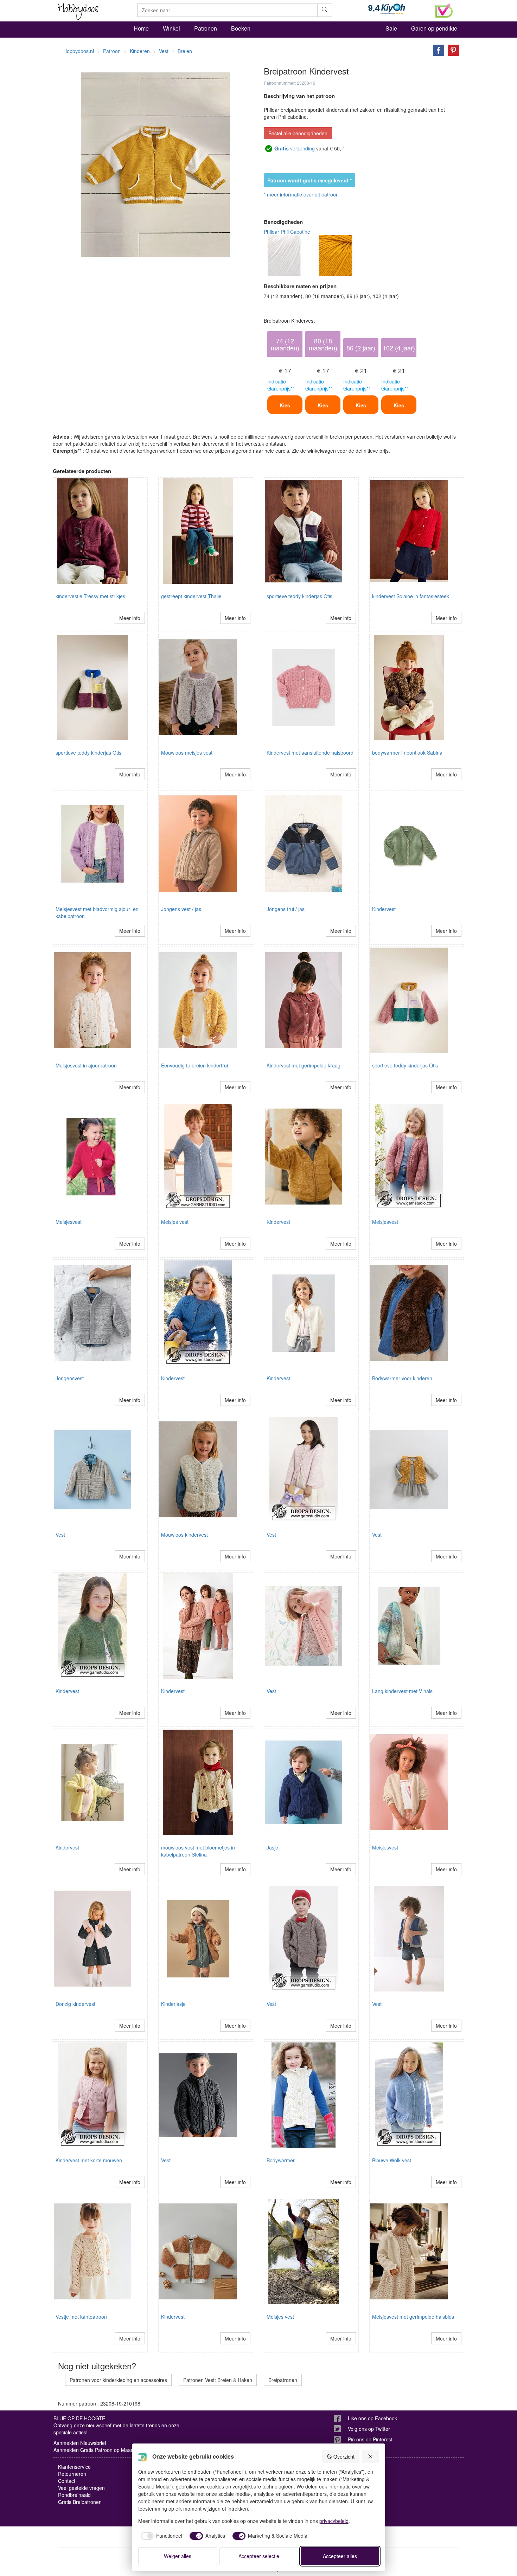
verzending (295, 148)
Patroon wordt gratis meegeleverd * (309, 180)
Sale (391, 28)
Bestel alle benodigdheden (298, 133)
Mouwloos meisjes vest (187, 753)
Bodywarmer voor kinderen (402, 1378)
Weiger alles (178, 2556)
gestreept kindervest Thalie (191, 596)
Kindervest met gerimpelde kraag (304, 1065)
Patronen (206, 28)
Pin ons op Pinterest (370, 2439)
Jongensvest (70, 1378)
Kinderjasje (173, 2004)
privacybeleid (334, 2521)
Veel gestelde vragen (81, 2488)
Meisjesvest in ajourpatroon (86, 1065)
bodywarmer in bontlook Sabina (407, 753)
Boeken (241, 28)
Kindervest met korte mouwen (89, 2160)
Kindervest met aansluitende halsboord (310, 753)
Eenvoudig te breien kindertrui (194, 1065)
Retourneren (72, 2474)
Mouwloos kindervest (184, 1535)
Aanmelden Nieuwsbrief (80, 2443)
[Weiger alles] (371, 2456)
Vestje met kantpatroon (81, 2317)
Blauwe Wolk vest (392, 2160)
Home (141, 28)
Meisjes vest (175, 1222)
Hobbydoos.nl (79, 51)
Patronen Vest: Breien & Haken (218, 2380)
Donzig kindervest (75, 2004)
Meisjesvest (69, 1222)
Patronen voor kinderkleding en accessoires (118, 2380)
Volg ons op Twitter (369, 2429)
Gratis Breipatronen (80, 2502)
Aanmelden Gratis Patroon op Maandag (98, 2450)
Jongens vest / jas (181, 909)
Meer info (130, 618)
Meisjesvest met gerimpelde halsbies (413, 2317)
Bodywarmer (281, 2160)
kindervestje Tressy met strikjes (90, 596)
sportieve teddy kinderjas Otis (299, 596)
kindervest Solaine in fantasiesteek (411, 596)
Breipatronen (283, 2380)
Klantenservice (74, 2467)
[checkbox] (160, 2536)
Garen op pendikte (434, 28)
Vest (60, 1535)
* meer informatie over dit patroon (301, 194)
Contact (67, 2481)
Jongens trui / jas (286, 909)
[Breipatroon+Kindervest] (437, 50)
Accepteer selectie (259, 2556)
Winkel (171, 28)
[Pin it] (452, 50)
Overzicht (344, 2456)
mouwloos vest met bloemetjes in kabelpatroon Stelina (198, 1851)
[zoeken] (325, 10)
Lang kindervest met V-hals (402, 1691)
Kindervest (384, 909)
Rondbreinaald (74, 2495)
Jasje (272, 1847)
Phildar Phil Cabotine (287, 232)
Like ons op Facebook (372, 2418)
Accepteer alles (340, 2556)
